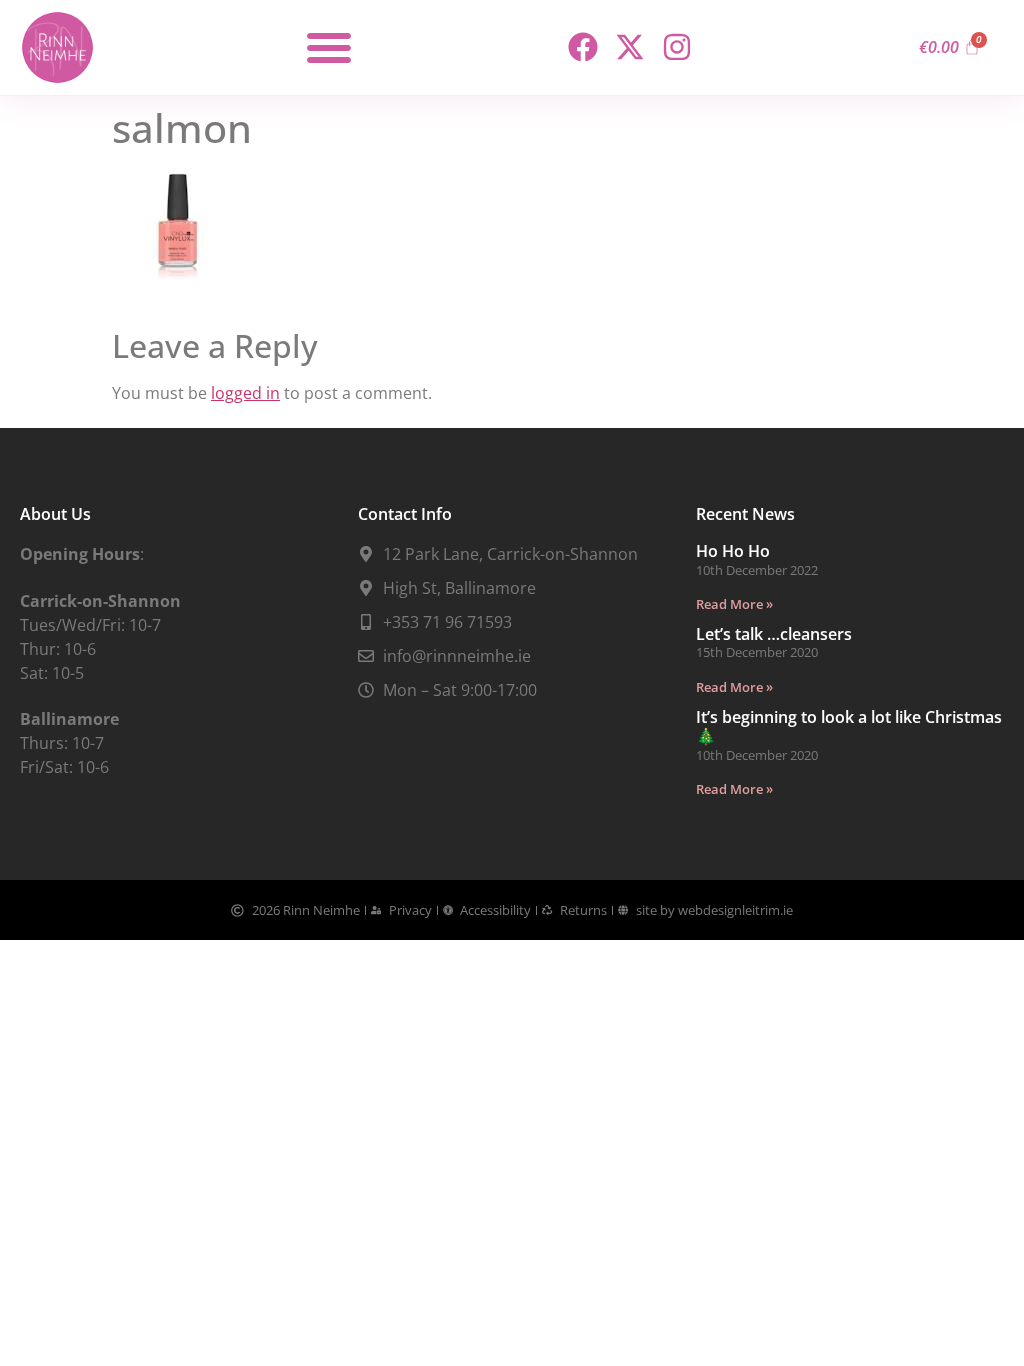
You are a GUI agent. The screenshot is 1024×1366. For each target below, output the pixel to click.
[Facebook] (583, 47)
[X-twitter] (630, 47)
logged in (245, 393)
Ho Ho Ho (733, 551)
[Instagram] (677, 47)
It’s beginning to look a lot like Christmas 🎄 (849, 726)
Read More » (734, 604)
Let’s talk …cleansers (774, 634)
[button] (329, 47)
